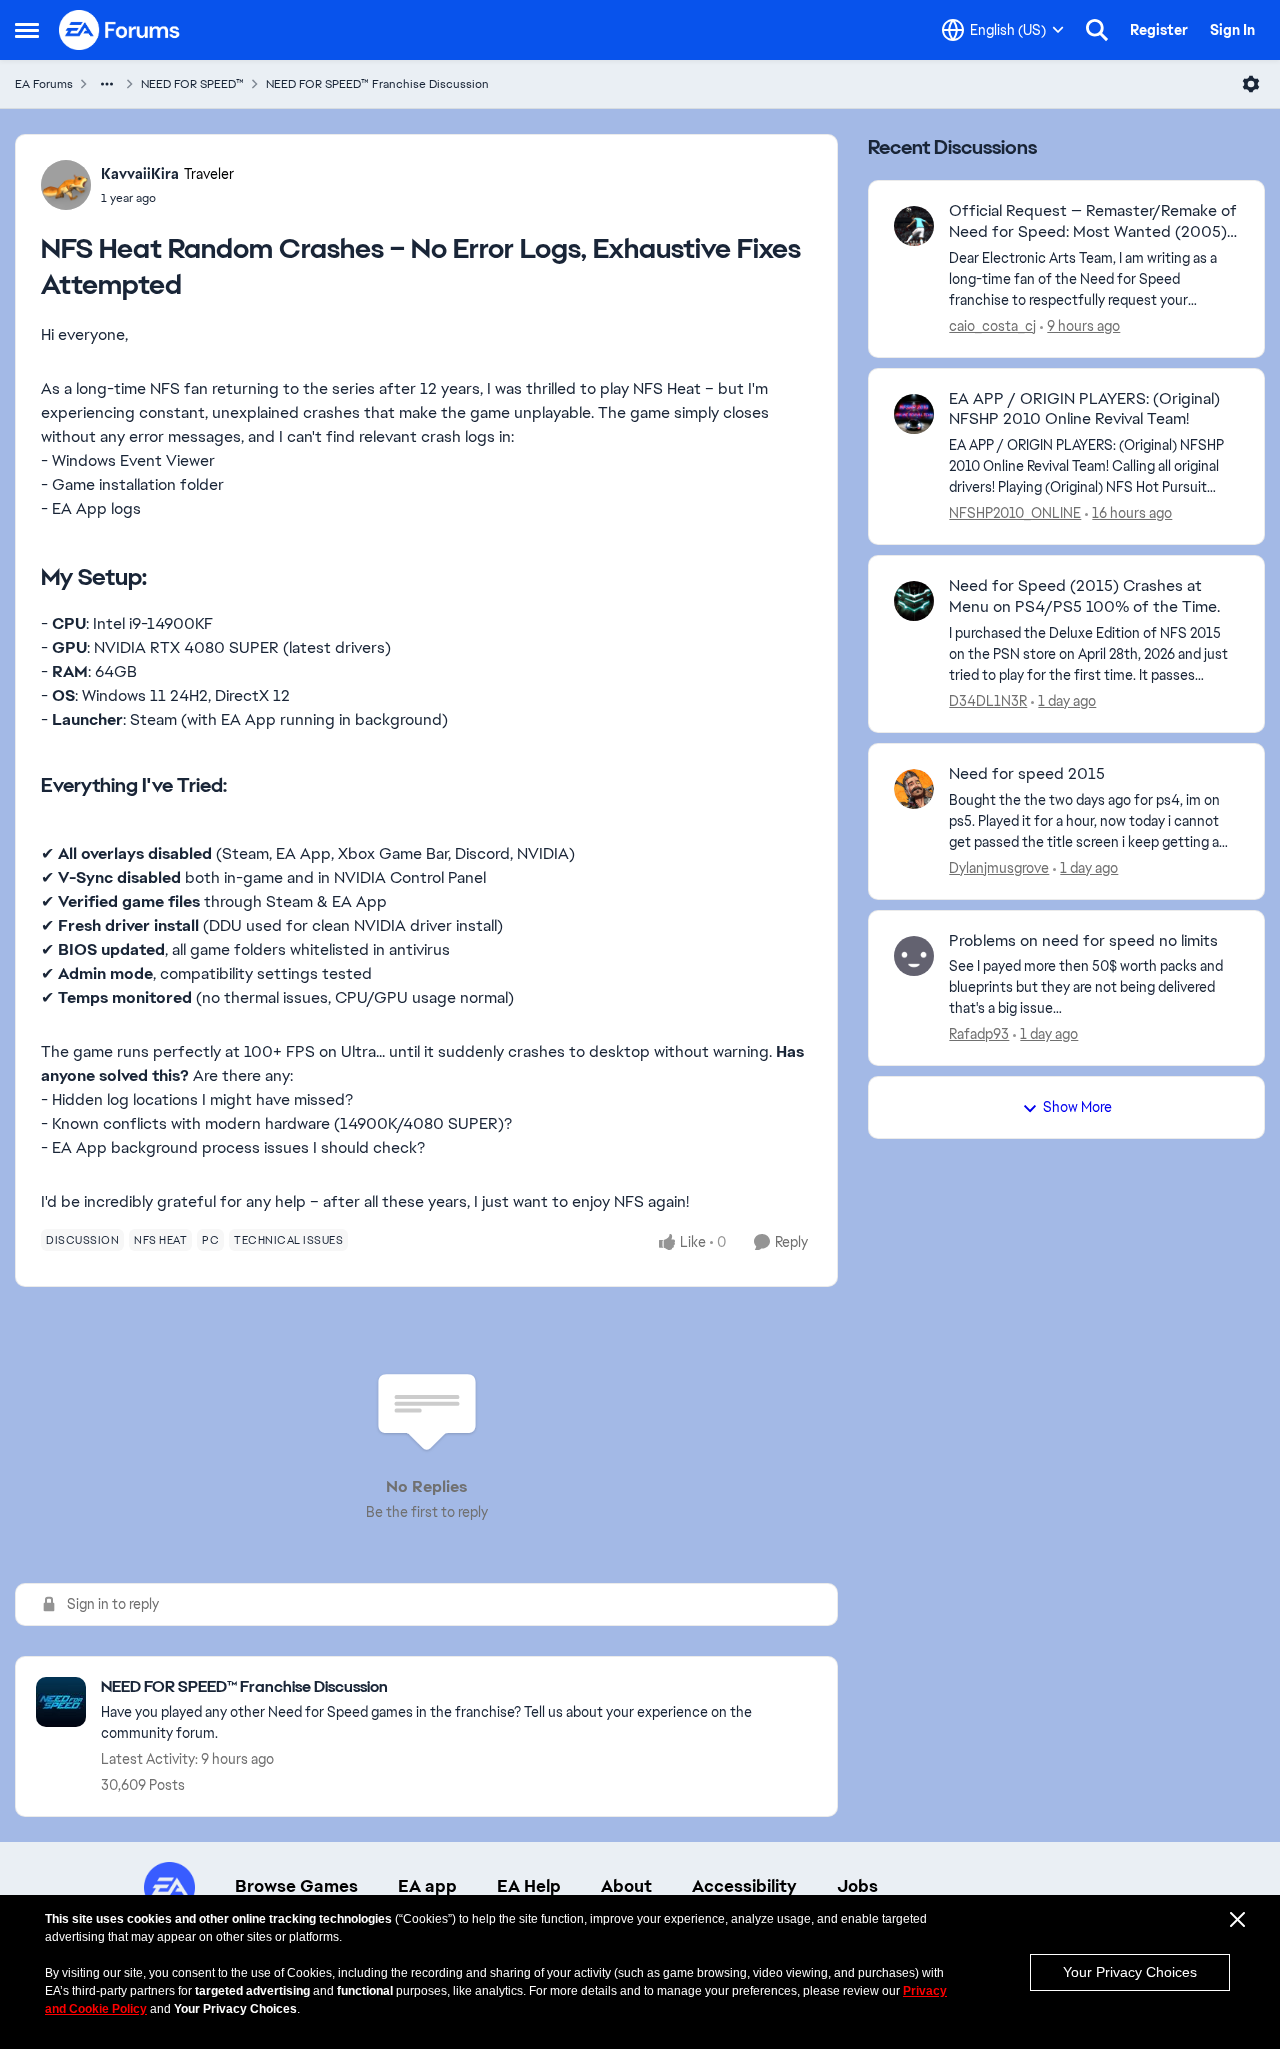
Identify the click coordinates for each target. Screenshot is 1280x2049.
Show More (1077, 1107)
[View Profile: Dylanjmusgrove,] (914, 789)
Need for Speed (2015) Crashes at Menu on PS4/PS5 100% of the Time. (1084, 596)
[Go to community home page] (120, 30)
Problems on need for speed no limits (1083, 941)
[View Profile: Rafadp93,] (914, 956)
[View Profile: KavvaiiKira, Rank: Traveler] (66, 185)
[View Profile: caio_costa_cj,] (914, 226)
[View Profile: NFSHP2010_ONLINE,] (914, 414)
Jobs (857, 1886)
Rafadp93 (979, 1034)
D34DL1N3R (988, 701)
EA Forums (44, 84)
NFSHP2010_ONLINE (1015, 513)
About (626, 1886)
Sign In (1232, 30)
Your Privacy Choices (1130, 1972)
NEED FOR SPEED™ (192, 84)
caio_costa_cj (992, 326)
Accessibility (744, 1886)
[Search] (1097, 30)
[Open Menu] (1251, 84)
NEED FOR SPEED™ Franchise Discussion (377, 84)
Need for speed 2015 (1027, 774)
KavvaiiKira (140, 174)
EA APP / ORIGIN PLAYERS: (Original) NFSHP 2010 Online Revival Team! (1084, 409)
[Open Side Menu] (27, 30)
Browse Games (296, 1886)
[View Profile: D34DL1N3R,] (914, 601)
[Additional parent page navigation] (107, 84)
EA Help (529, 1886)
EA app (427, 1886)
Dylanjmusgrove (999, 868)
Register (1159, 30)
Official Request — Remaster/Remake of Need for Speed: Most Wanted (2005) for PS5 (1093, 222)
